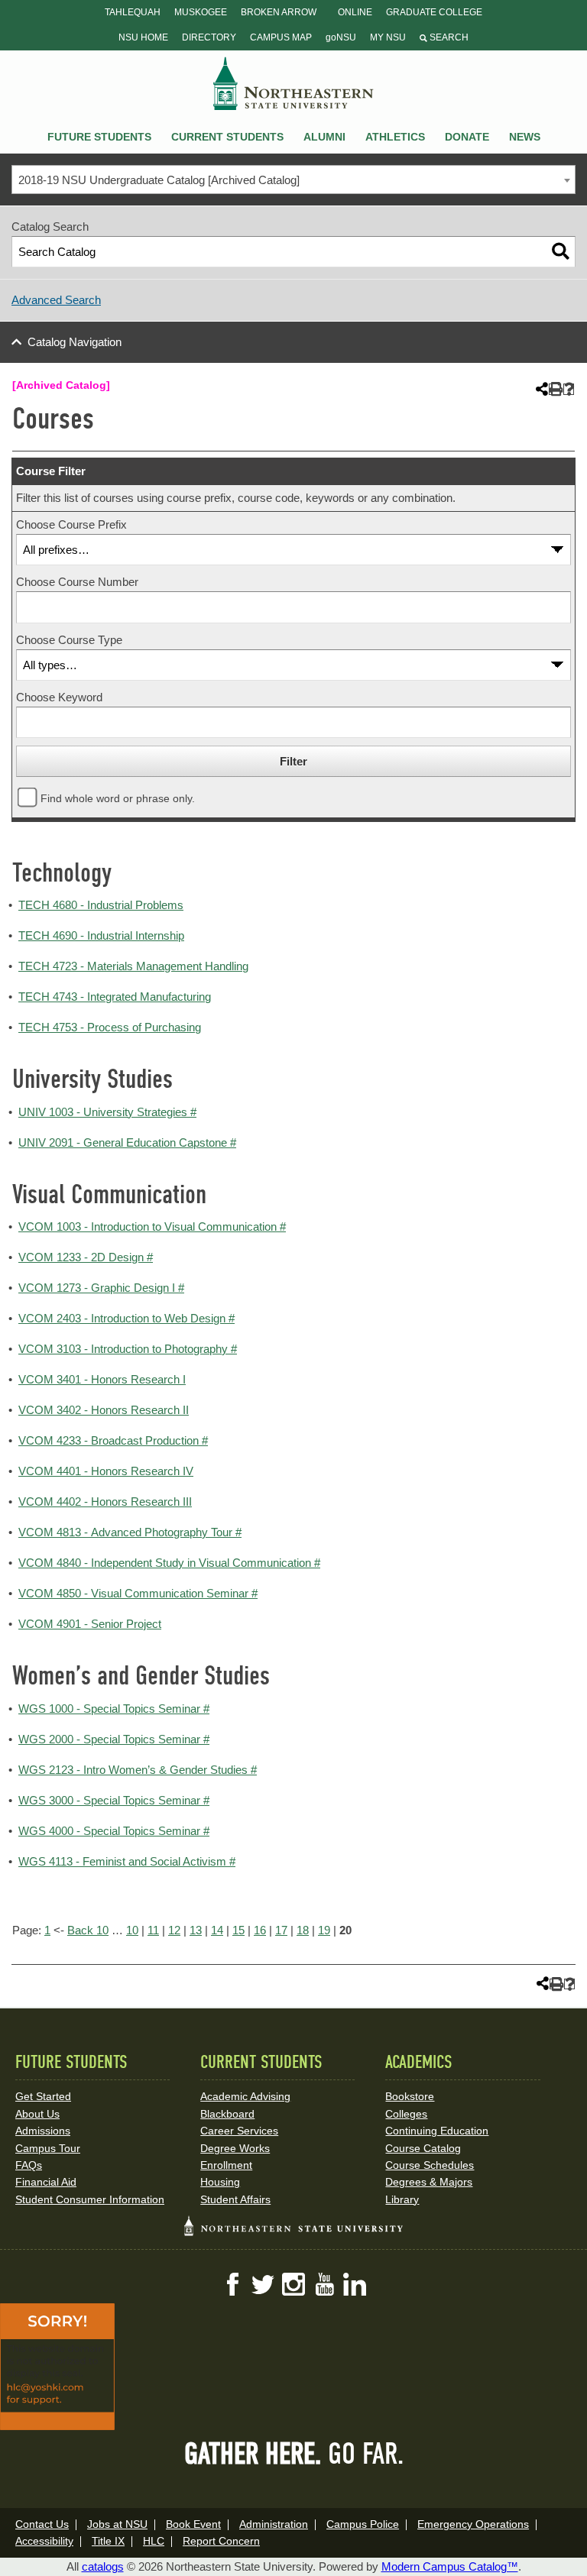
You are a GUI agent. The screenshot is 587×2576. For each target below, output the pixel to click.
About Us (37, 2114)
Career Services (239, 2131)
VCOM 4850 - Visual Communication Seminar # (138, 1593)
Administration (274, 2524)
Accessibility (44, 2541)
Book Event (193, 2524)
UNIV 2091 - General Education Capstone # (127, 1142)
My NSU (388, 37)
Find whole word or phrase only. (118, 799)
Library (402, 2199)
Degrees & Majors (429, 2182)
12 (174, 1930)
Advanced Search (56, 300)
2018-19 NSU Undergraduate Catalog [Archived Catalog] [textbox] (159, 180)
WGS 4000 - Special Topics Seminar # (114, 1831)
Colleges (406, 2114)
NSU (293, 83)
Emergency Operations (473, 2524)
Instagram (293, 2284)
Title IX (108, 2541)
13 (196, 1930)
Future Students (99, 137)
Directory (209, 37)
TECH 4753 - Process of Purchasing (110, 1027)
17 (281, 1930)
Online (355, 12)
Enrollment (226, 2165)
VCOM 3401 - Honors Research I (102, 1379)
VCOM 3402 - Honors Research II (104, 1410)
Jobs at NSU (117, 2524)
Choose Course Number (77, 582)
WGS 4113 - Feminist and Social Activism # (127, 1861)
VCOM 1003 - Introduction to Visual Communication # (152, 1227)
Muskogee (201, 12)
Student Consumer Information (90, 2199)
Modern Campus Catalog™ (450, 2566)
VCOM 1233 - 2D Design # (86, 1257)
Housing (220, 2182)
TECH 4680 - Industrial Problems (101, 905)
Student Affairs (235, 2199)
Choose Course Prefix (71, 524)
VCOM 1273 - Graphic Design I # (101, 1288)
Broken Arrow (279, 12)
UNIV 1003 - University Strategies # (107, 1112)
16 (260, 1930)
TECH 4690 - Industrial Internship (101, 935)
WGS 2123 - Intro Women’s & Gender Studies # (138, 1770)
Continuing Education (437, 2131)
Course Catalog (423, 2148)
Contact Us (42, 2524)
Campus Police (363, 2524)
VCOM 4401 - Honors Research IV (106, 1471)
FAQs (29, 2165)
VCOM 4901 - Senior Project (90, 1624)
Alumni (324, 137)
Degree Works (235, 2148)
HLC (154, 2541)
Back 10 (88, 1930)
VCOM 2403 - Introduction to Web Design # (126, 1318)
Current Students (227, 137)
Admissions (43, 2131)
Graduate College (434, 12)
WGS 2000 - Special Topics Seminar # (114, 1739)
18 (303, 1930)
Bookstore (410, 2096)
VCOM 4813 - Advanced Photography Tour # (130, 1532)
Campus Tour (48, 2148)
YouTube (324, 2284)
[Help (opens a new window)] (569, 389)
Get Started (43, 2096)
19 (324, 1930)
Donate (467, 137)
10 (132, 1930)
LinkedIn (355, 2284)
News (525, 137)
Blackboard (227, 2114)
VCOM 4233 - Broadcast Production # (113, 1440)
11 (153, 1930)
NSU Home (143, 37)
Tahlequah (133, 12)
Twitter (263, 2284)
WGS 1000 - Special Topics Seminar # (114, 1709)
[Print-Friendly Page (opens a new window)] (555, 389)
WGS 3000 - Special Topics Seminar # (114, 1800)
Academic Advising (245, 2096)
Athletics (395, 137)
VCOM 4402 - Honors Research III (105, 1502)
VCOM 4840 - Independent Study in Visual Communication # (169, 1563)
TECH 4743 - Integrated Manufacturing (115, 997)
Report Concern (221, 2541)
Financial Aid (46, 2182)
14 (217, 1930)
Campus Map (281, 37)
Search (448, 37)
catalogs (103, 2566)
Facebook (232, 2284)
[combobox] (293, 180)
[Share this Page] (540, 389)
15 (238, 1930)
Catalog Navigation (75, 342)
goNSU (341, 37)
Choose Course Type (69, 640)
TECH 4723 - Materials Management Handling (133, 966)
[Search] (561, 252)
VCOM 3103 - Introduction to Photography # (128, 1349)
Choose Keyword (59, 697)
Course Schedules (430, 2165)
